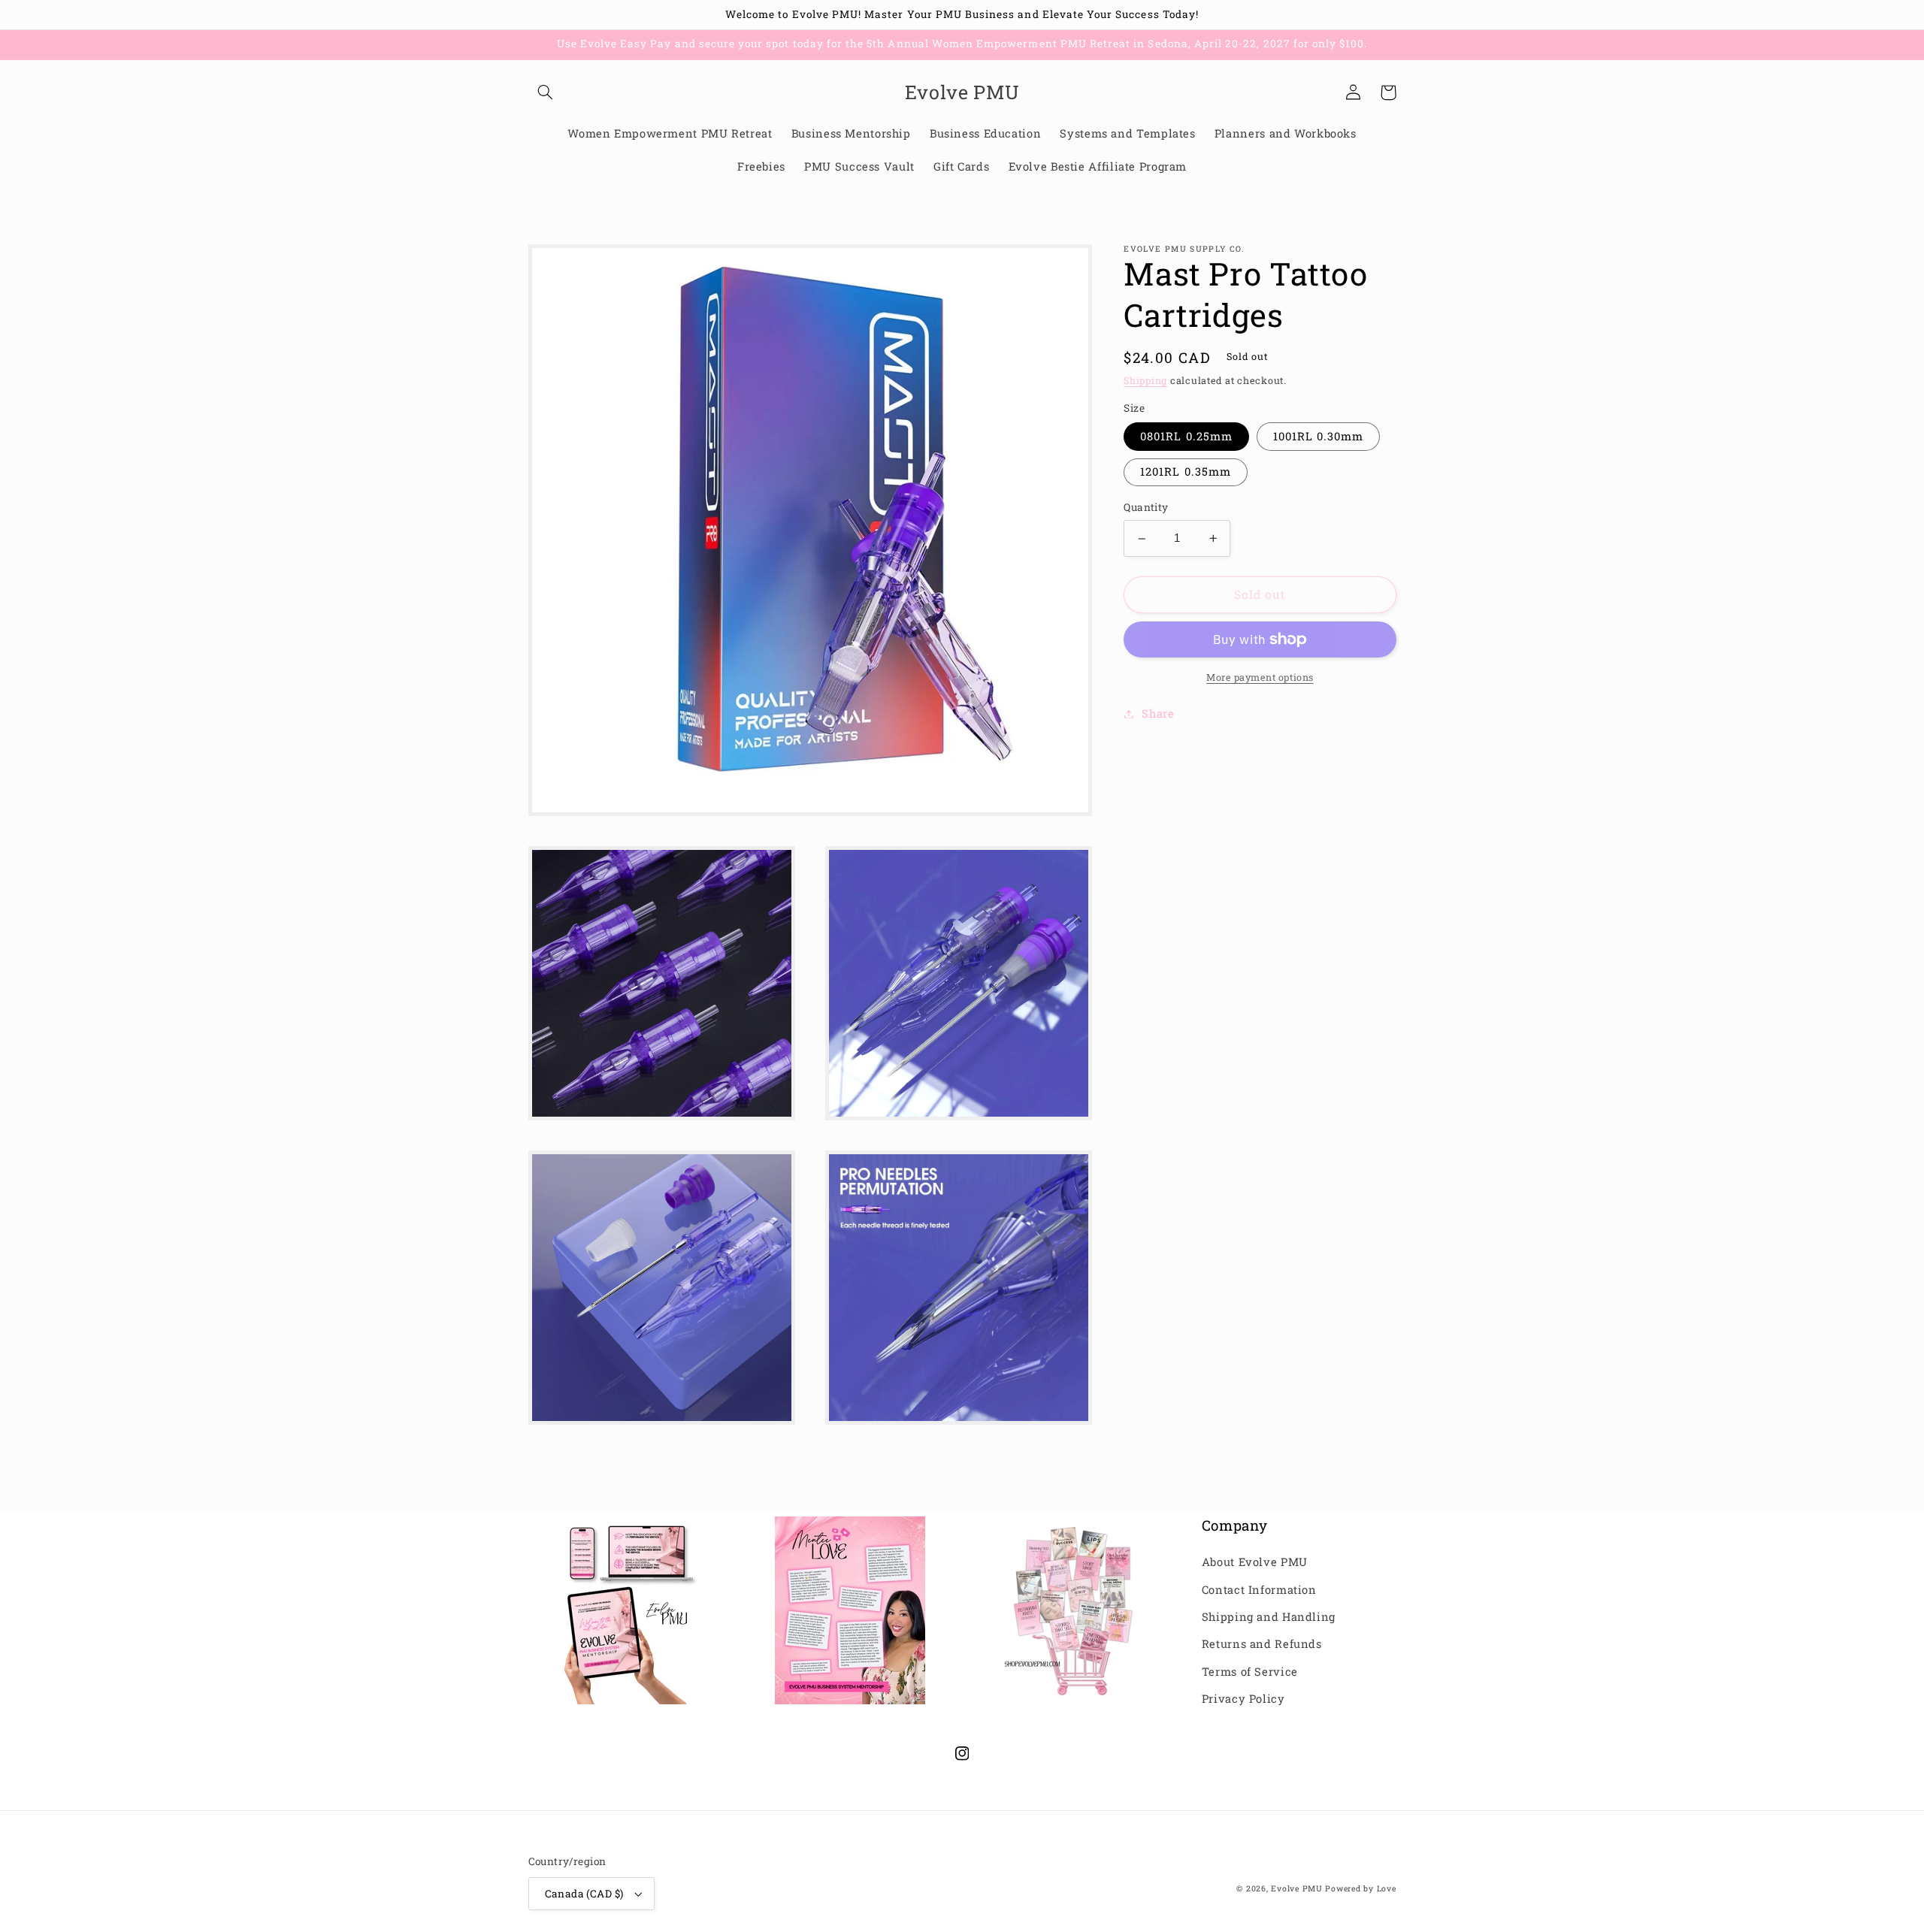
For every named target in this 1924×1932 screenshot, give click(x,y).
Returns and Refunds (1262, 1644)
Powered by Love (1360, 1888)
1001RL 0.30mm (1319, 436)
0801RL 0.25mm (1186, 436)
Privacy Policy (1243, 1699)
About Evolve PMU (1255, 1562)
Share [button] (1158, 714)
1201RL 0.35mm (1186, 472)
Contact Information (1259, 1590)
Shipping (1145, 381)
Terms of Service (1250, 1672)
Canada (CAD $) (584, 1894)
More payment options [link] (1260, 677)
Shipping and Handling (1269, 1617)
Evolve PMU (1296, 1888)
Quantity (1146, 508)
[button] (546, 92)
